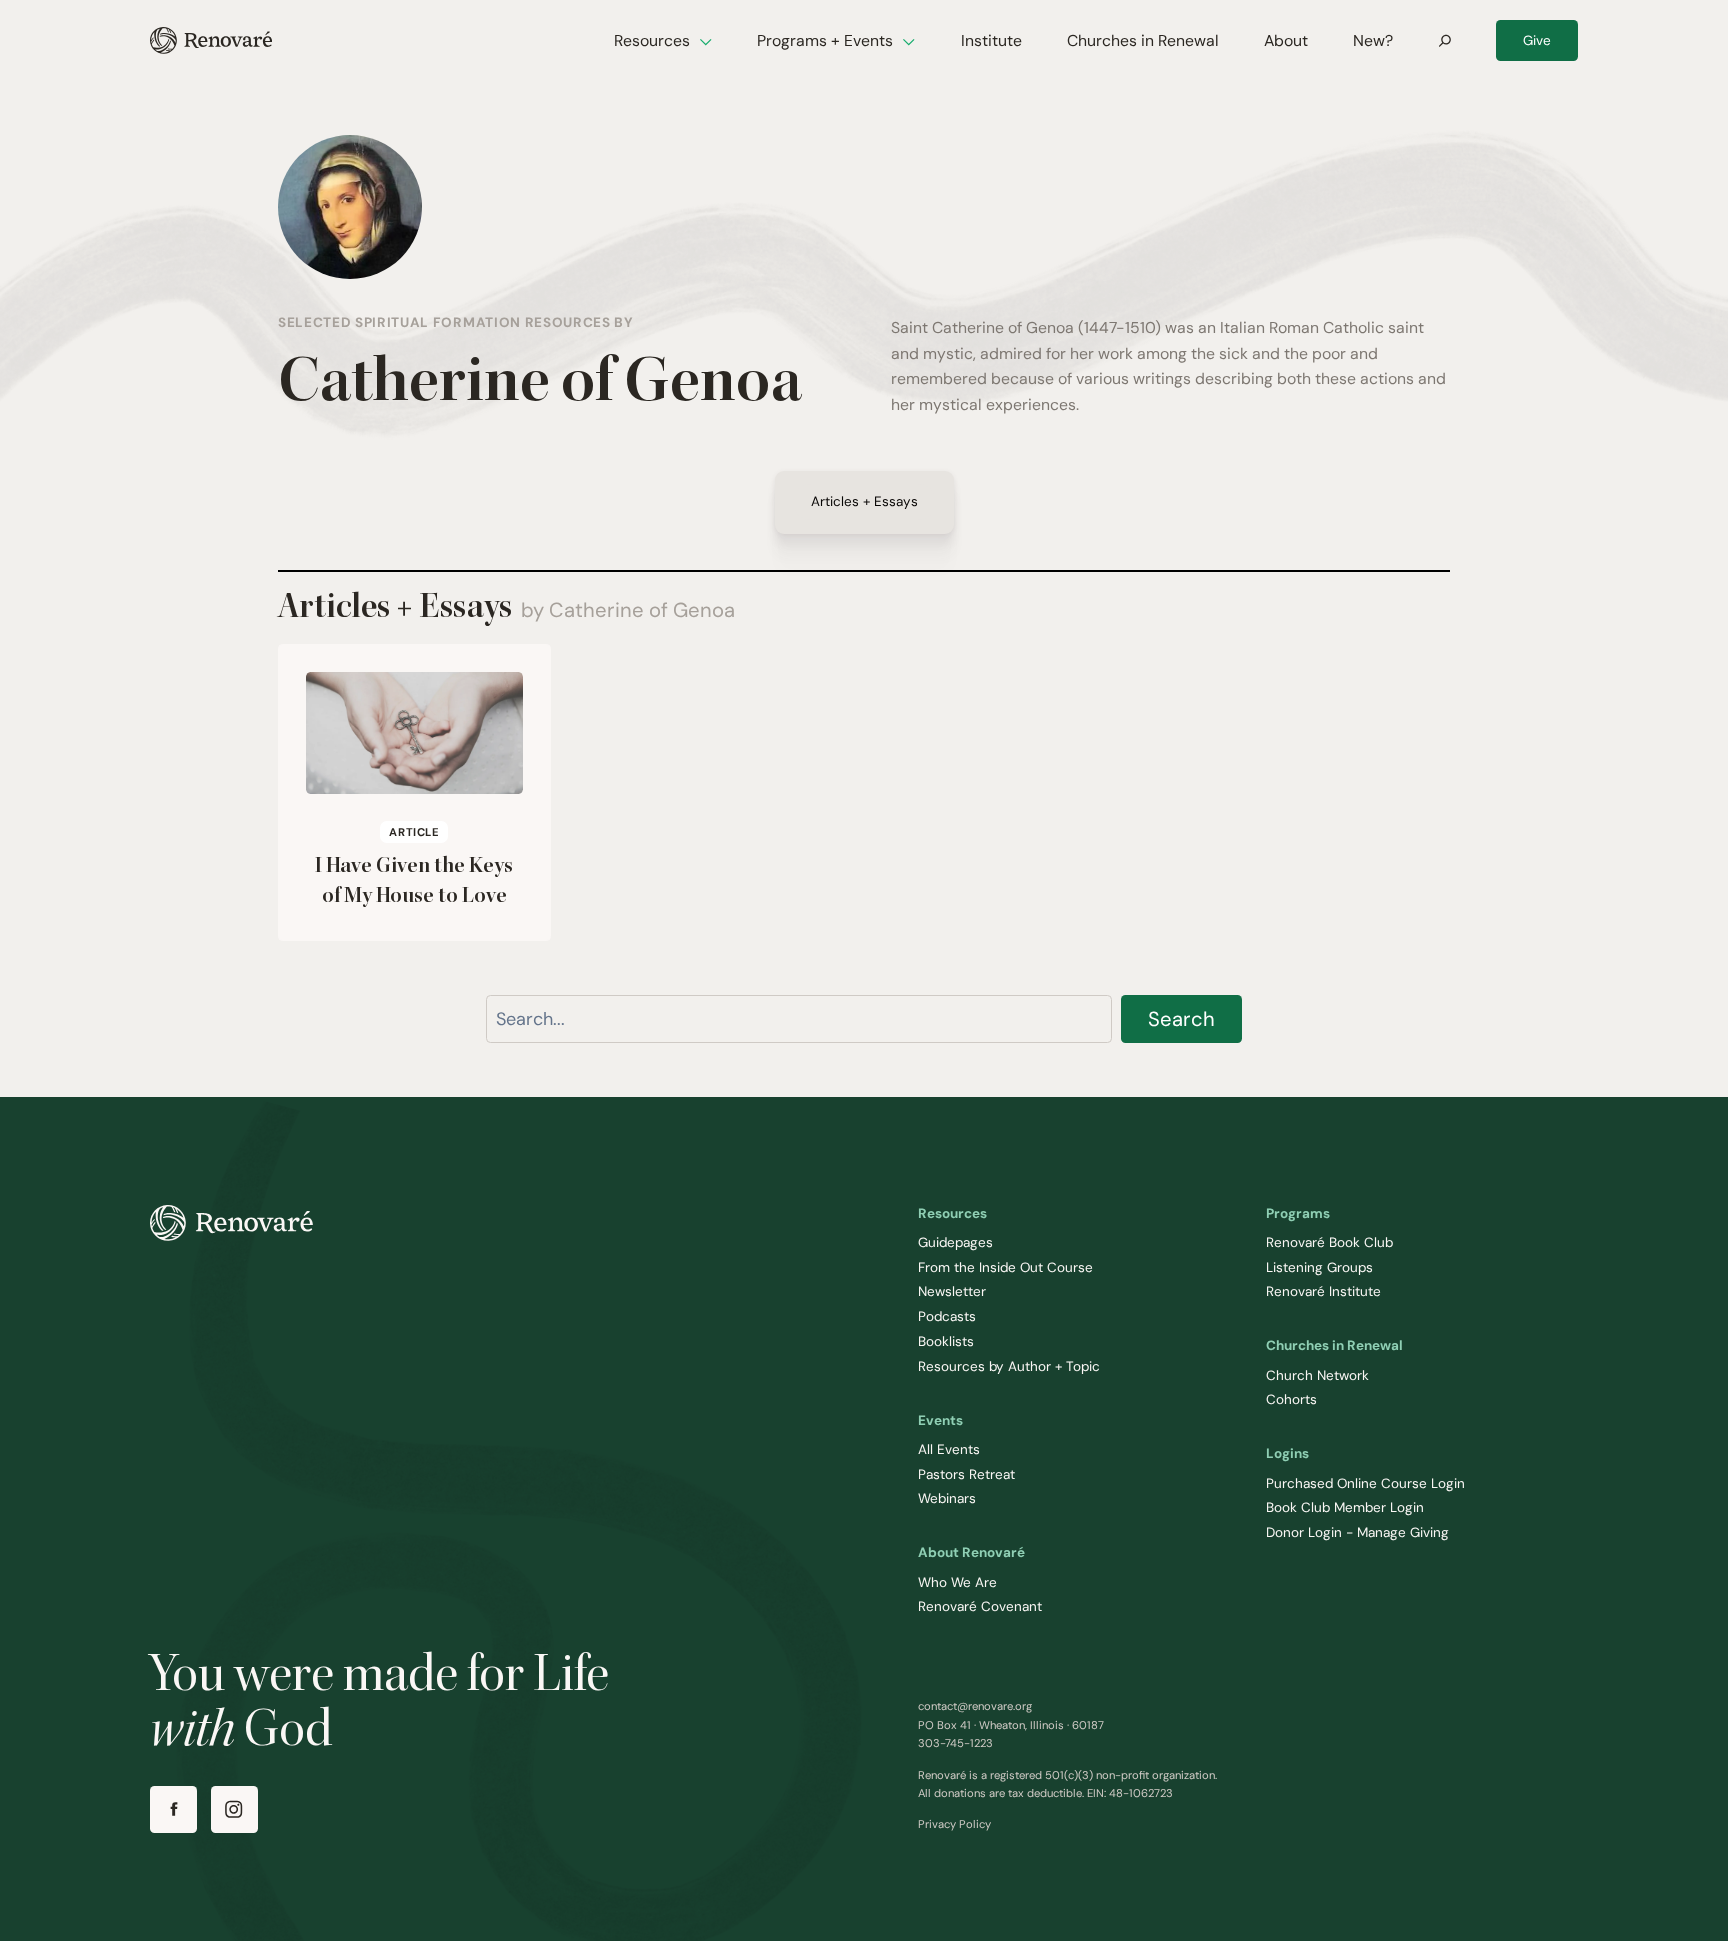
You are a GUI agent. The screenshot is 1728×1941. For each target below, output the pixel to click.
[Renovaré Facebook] (173, 1809)
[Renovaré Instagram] (234, 1809)
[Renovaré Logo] (211, 40)
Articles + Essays (864, 502)
